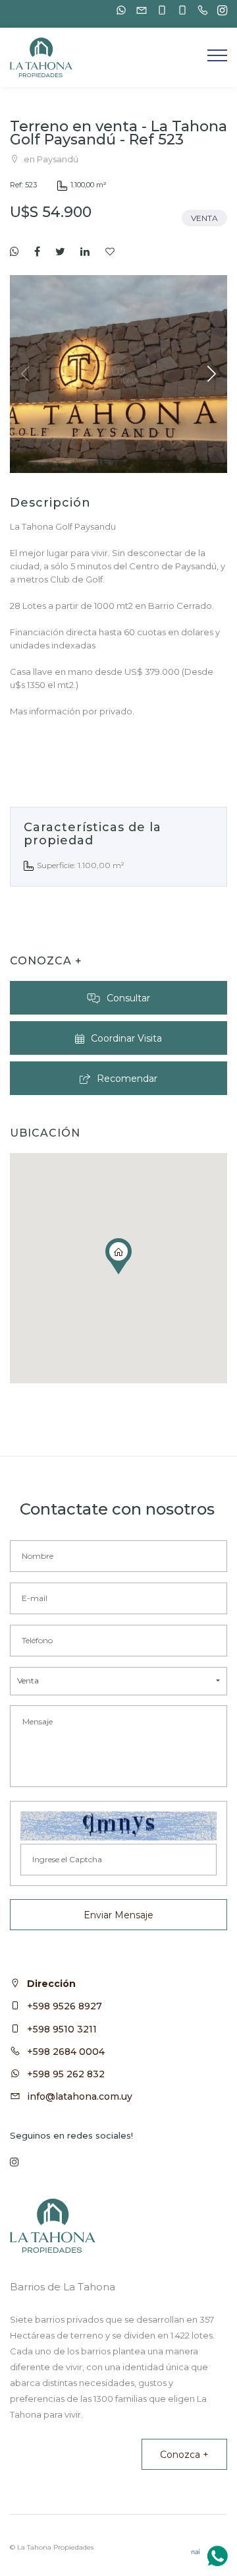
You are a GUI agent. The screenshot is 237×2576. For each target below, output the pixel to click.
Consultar (128, 998)
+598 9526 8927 (65, 2006)
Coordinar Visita (126, 1038)
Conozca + (184, 2455)
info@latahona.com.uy (80, 2096)
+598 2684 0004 (66, 2052)
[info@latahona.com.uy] (138, 10)
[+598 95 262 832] (118, 10)
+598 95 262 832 (66, 2074)
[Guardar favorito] (110, 252)
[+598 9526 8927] (159, 10)
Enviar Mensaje (118, 1915)
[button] (212, 374)
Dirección (51, 1984)
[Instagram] (219, 11)
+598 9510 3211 (62, 2029)
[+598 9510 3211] (179, 10)
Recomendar (127, 1079)
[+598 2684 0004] (199, 10)
